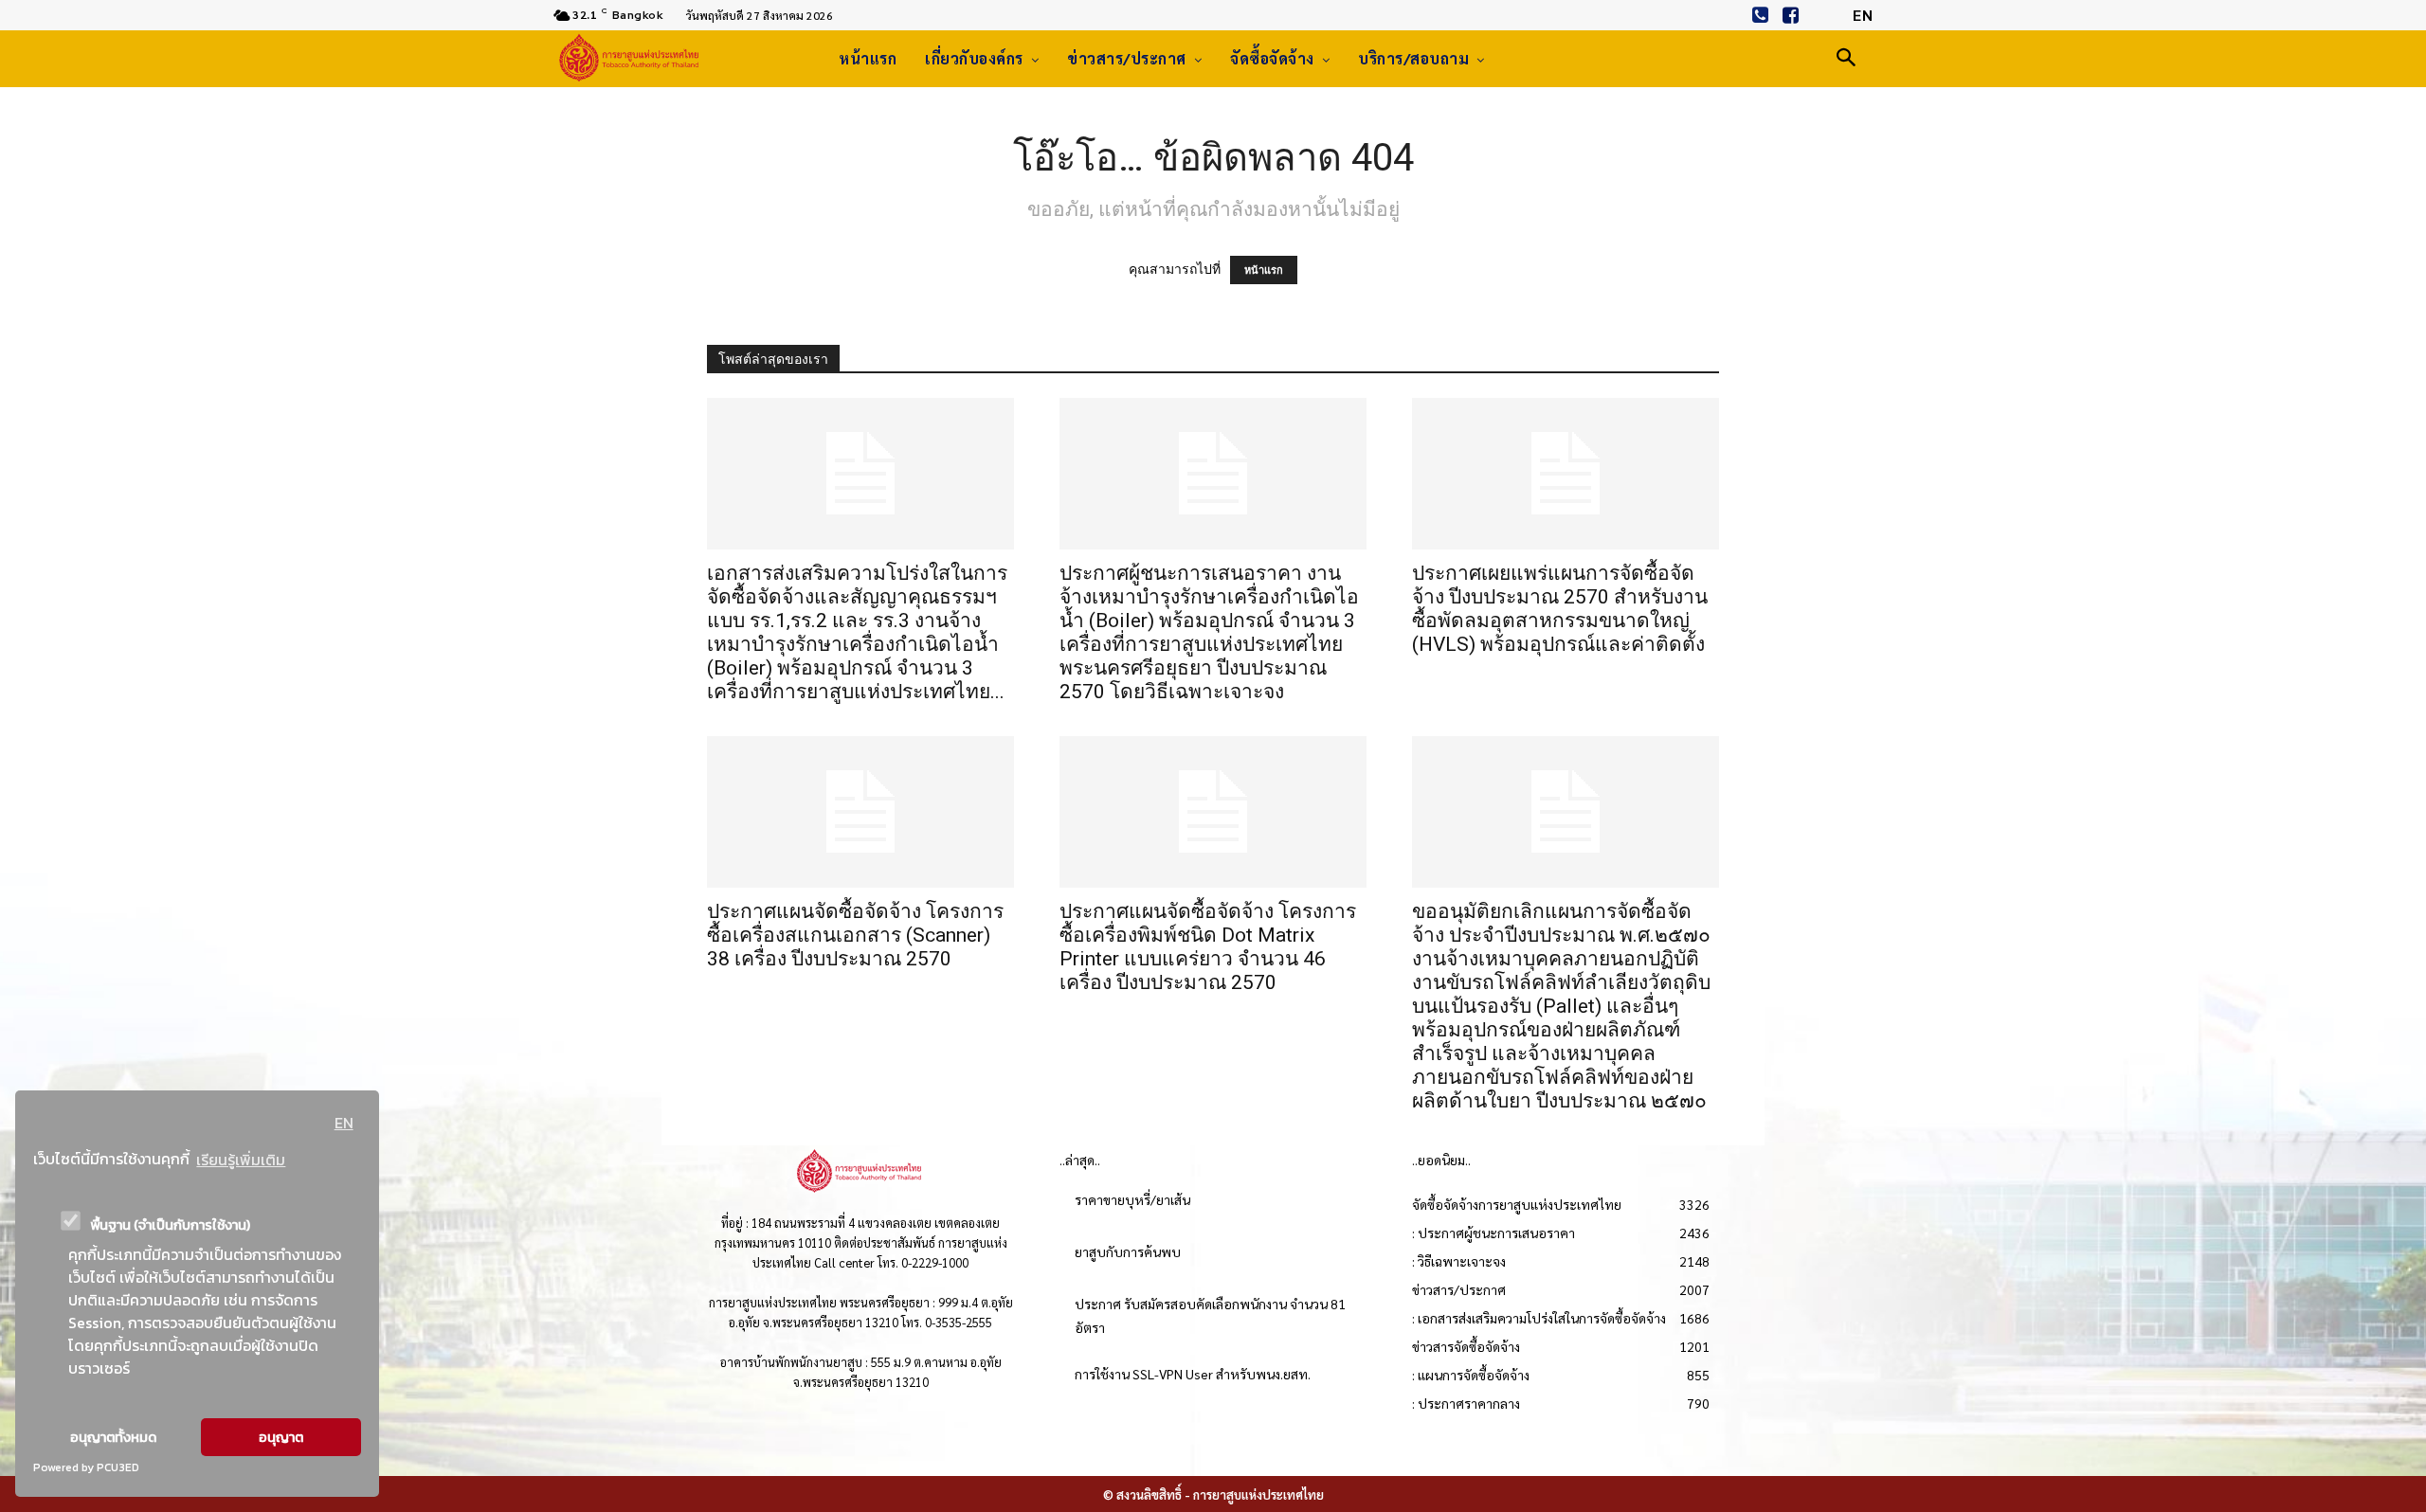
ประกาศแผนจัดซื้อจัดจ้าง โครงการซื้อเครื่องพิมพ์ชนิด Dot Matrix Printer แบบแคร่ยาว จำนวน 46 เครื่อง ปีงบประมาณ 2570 (1208, 947)
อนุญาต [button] (281, 1437)
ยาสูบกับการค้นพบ (1128, 1251)
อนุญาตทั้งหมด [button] (113, 1437)
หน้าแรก (1264, 270)
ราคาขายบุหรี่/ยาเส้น (1132, 1199)
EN (344, 1123)
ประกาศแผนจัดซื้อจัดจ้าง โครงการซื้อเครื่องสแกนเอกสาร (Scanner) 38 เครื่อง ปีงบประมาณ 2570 (855, 935)
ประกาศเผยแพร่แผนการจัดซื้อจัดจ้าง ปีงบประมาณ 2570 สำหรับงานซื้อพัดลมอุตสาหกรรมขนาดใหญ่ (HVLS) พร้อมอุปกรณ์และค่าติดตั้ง (1560, 609)
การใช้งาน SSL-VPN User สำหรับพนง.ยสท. (1193, 1374)
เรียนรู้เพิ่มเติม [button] (241, 1160)
